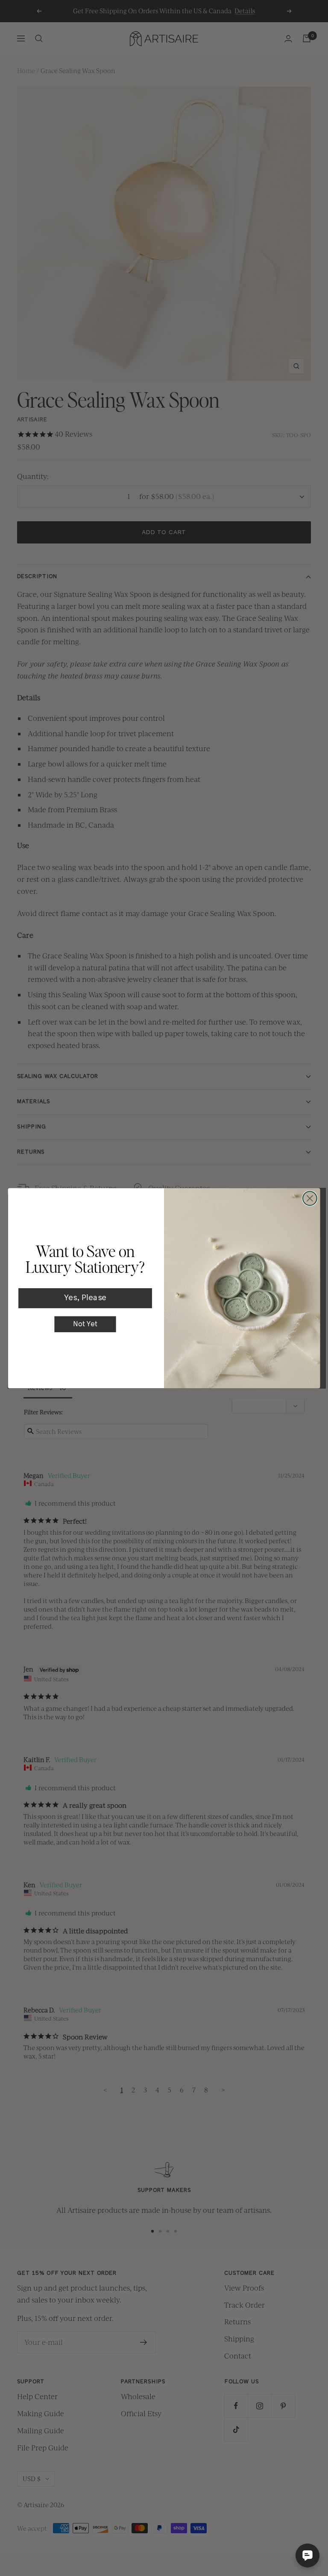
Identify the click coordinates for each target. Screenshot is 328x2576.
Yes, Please (85, 1298)
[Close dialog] (310, 1198)
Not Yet (85, 1324)
